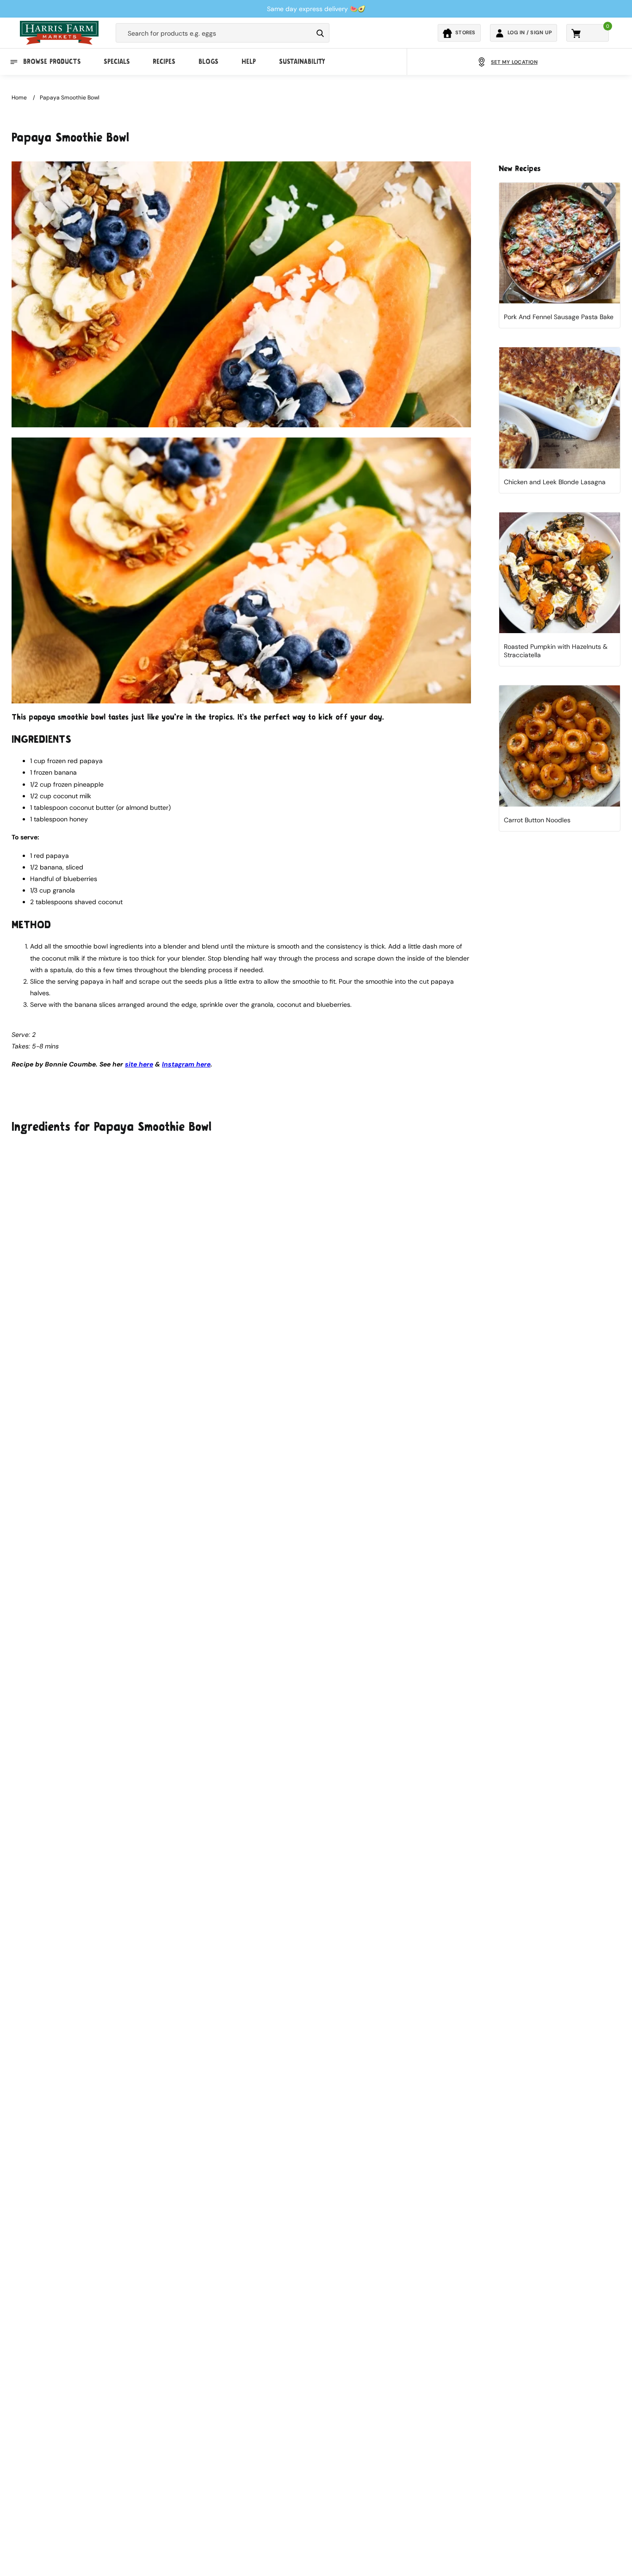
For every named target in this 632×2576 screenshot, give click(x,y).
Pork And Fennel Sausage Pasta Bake (559, 317)
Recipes (164, 62)
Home (19, 98)
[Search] (320, 33)
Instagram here (186, 1064)
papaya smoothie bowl (70, 98)
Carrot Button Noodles (537, 820)
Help (249, 62)
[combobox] (214, 33)
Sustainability (302, 62)
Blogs (208, 62)
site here (139, 1064)
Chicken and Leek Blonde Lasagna (555, 482)
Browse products (52, 62)
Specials (117, 62)
